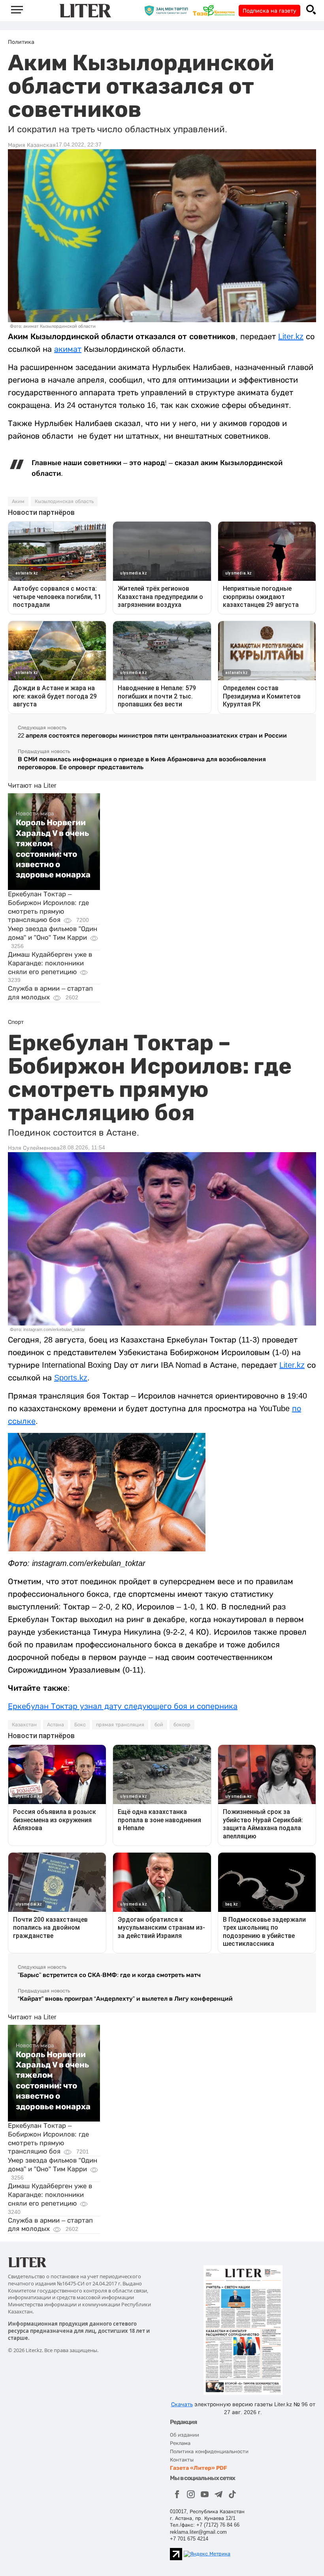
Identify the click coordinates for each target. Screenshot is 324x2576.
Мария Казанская (32, 145)
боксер (182, 1725)
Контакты (182, 2460)
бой (159, 1725)
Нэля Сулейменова (34, 1148)
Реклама (180, 2443)
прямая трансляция (120, 1725)
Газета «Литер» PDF (199, 2468)
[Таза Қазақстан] (216, 10)
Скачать (182, 2404)
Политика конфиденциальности (209, 2451)
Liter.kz (291, 336)
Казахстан (24, 1725)
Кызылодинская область (64, 501)
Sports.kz (71, 1378)
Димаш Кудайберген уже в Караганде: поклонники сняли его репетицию (50, 963)
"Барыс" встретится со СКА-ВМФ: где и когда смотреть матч (109, 1975)
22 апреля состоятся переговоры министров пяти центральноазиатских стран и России (152, 735)
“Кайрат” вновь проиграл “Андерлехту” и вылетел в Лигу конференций (125, 1999)
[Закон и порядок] (168, 10)
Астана (56, 1725)
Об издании (185, 2435)
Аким (18, 501)
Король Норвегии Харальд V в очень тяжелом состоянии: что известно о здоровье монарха (53, 849)
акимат (68, 349)
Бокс (80, 1725)
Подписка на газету (269, 11)
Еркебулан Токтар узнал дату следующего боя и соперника (123, 1706)
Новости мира (35, 813)
